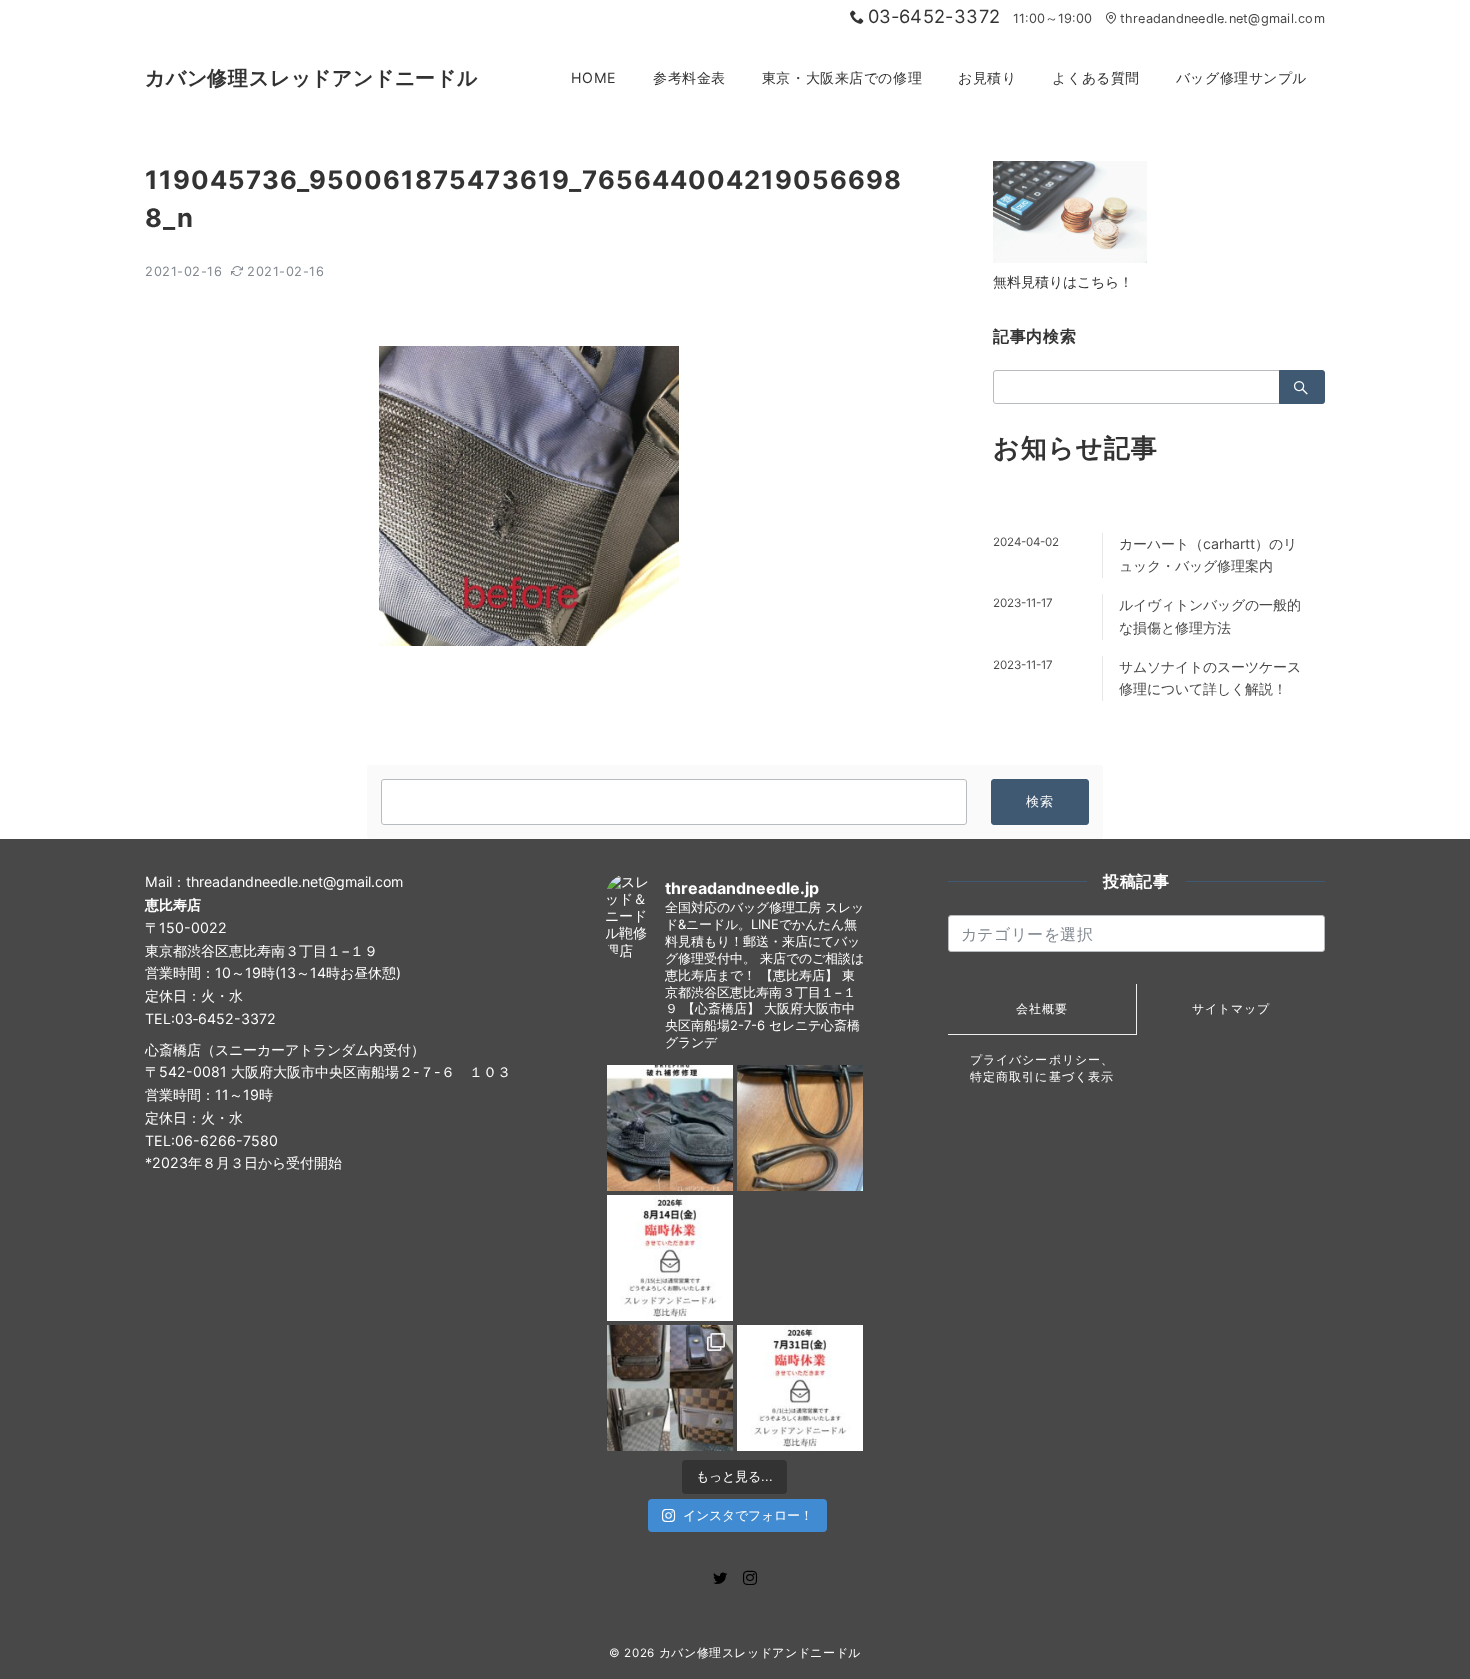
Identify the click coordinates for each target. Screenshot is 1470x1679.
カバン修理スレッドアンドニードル (311, 78)
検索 (1040, 801)
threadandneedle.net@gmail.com (1222, 18)
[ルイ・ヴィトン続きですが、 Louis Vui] (800, 1258)
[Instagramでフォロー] (750, 1578)
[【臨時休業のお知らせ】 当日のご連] (800, 1388)
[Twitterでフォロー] (720, 1578)
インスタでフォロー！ (748, 1515)
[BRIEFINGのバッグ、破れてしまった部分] (670, 1128)
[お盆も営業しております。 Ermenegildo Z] (800, 1128)
